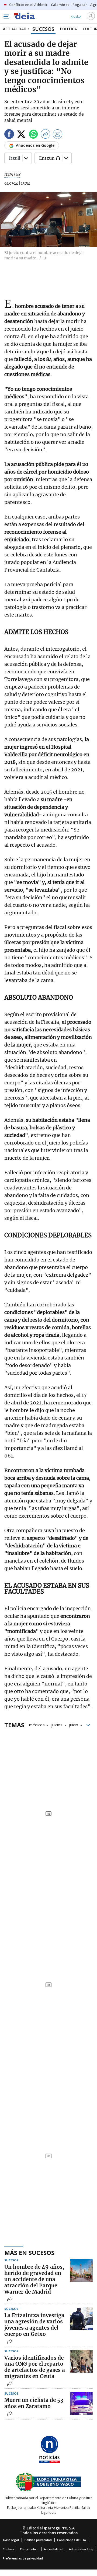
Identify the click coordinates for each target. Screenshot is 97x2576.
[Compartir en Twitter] (21, 135)
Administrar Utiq (81, 2549)
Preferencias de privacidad (23, 2558)
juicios (57, 1724)
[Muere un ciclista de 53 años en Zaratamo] (81, 2403)
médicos (37, 1724)
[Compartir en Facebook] (9, 135)
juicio (74, 1724)
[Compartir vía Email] (58, 135)
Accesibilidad (54, 2549)
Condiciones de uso (72, 2540)
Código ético (29, 2549)
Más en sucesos (29, 2252)
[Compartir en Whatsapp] (33, 135)
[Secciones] (6, 17)
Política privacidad (38, 2540)
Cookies (8, 2549)
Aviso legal (11, 2540)
